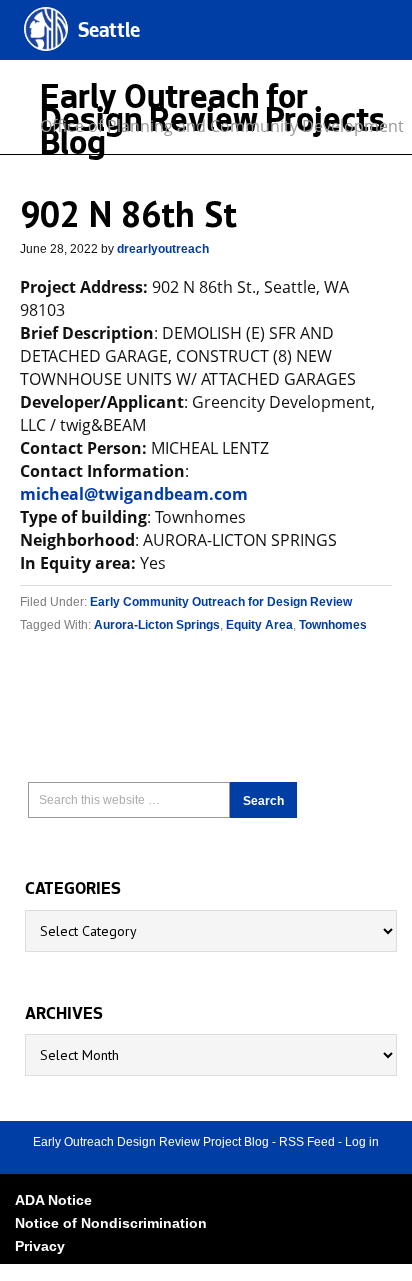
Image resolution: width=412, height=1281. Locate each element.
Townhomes (333, 625)
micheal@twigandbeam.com (134, 494)
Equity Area (259, 625)
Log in (362, 1142)
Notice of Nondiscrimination (111, 1223)
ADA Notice (53, 1200)
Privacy (40, 1246)
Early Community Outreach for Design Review (221, 602)
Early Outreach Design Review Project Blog (151, 1142)
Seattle (109, 32)
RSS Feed (307, 1142)
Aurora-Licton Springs (157, 625)
